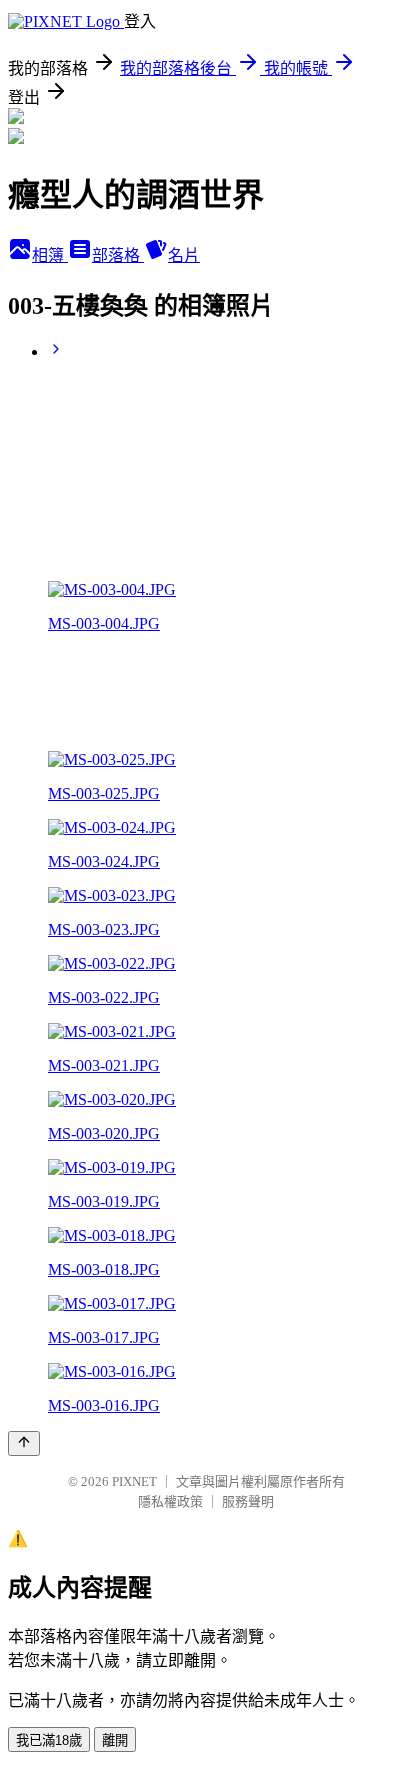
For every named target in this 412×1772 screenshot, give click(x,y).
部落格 (118, 255)
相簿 (50, 255)
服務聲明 (248, 1501)
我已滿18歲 (49, 1740)
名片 (184, 255)
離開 (115, 1740)
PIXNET (134, 1481)
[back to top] (24, 1443)
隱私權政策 (170, 1501)
